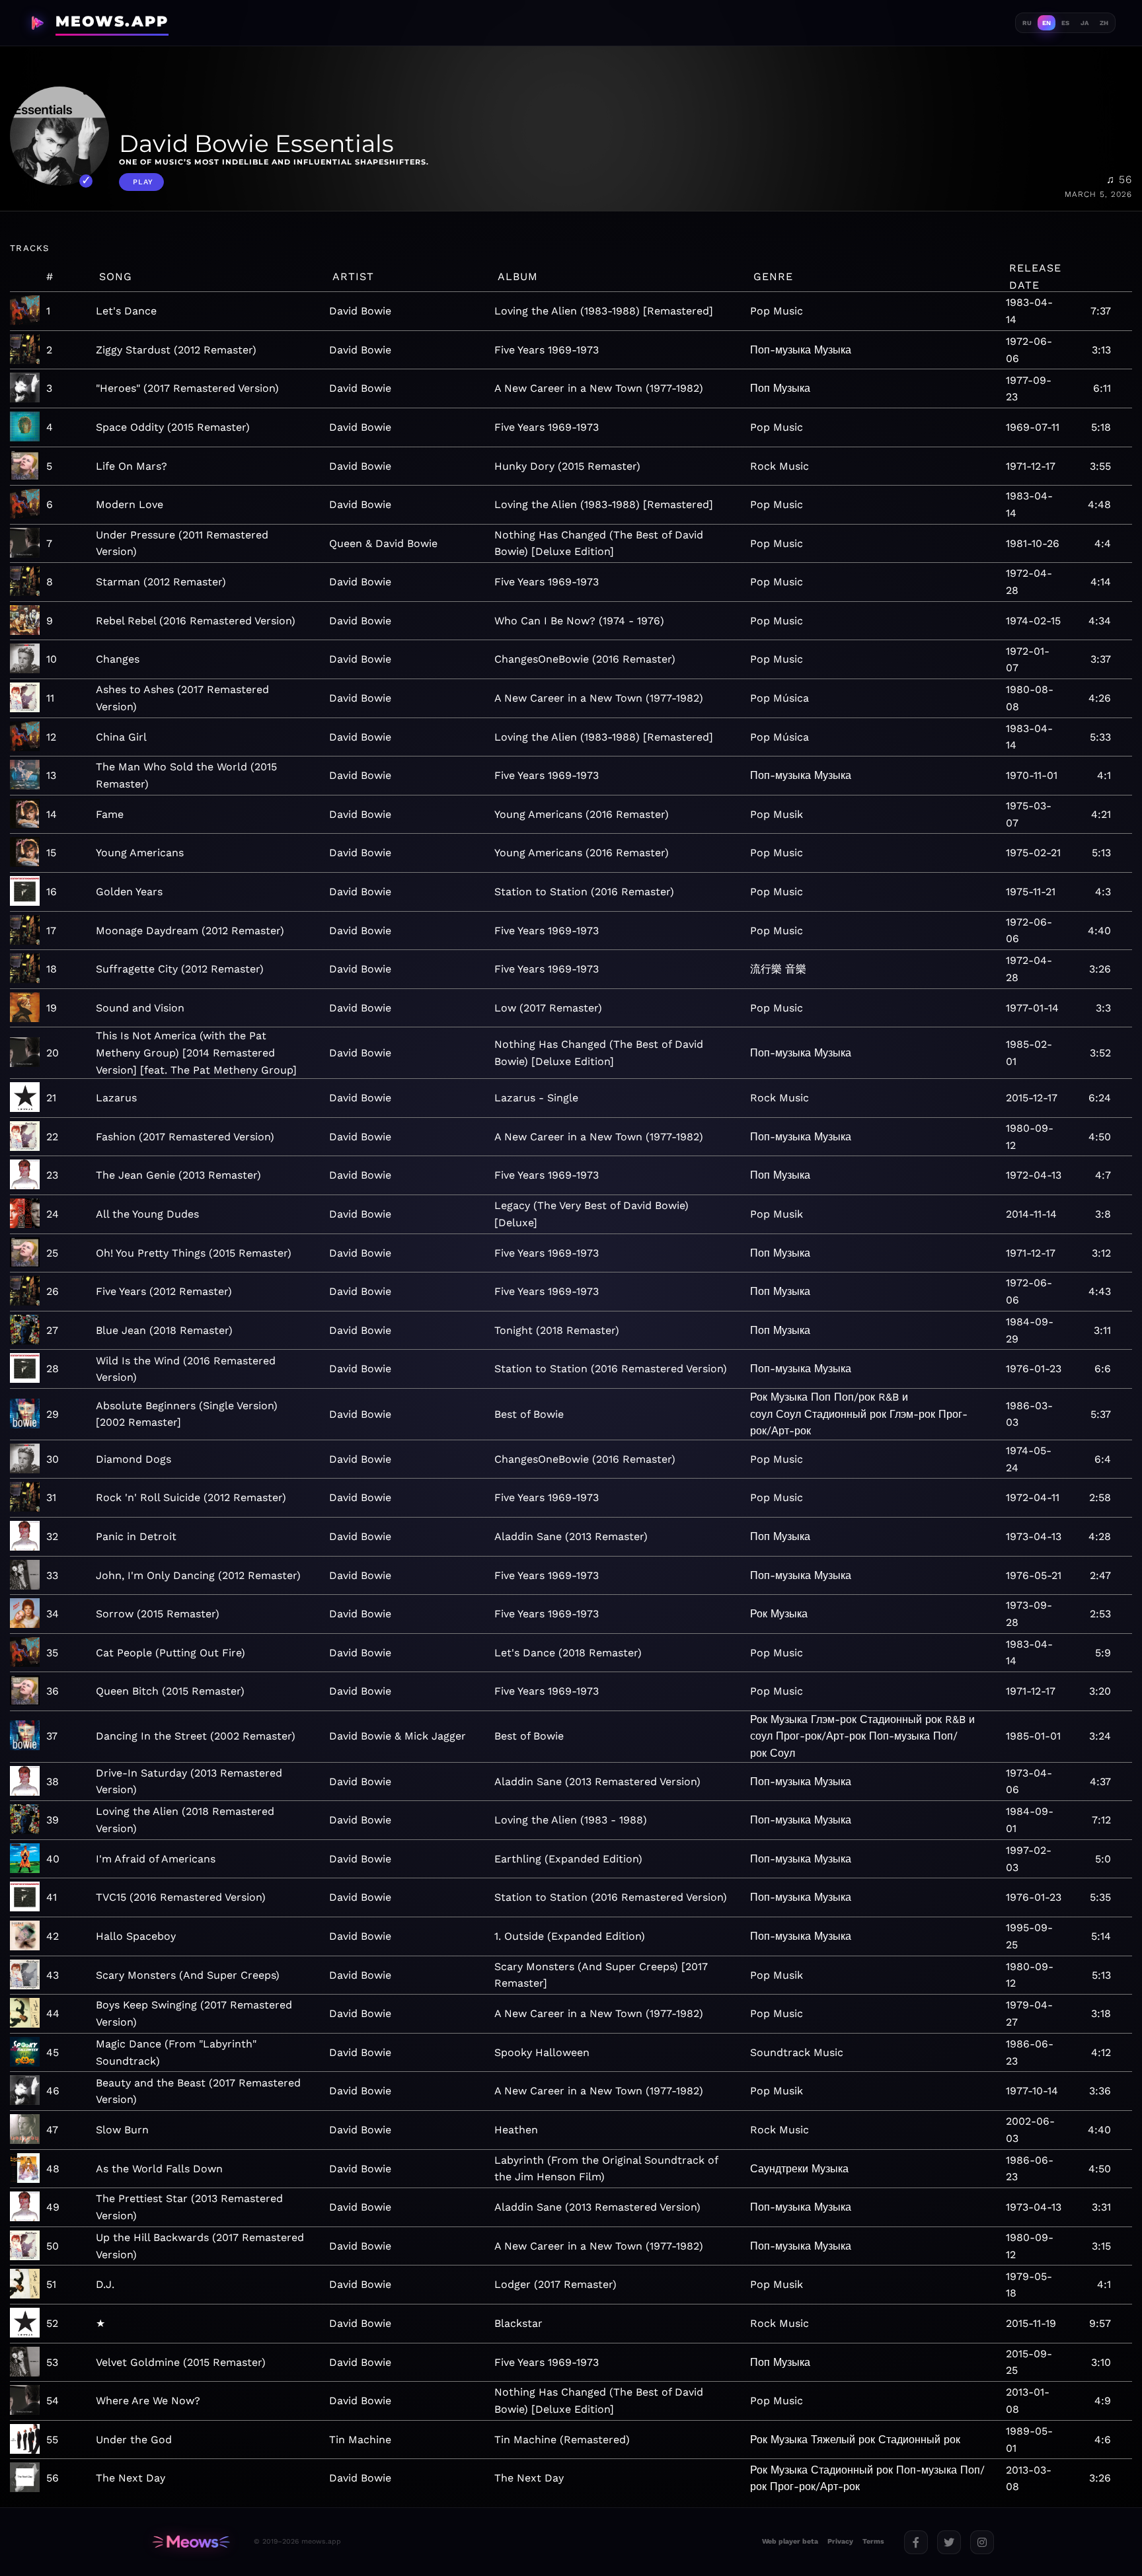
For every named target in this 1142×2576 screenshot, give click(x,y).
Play (143, 182)
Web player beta (790, 2541)
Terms (873, 2541)
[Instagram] (982, 2542)
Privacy (840, 2541)
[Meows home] (191, 2542)
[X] (949, 2542)
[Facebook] (916, 2542)
